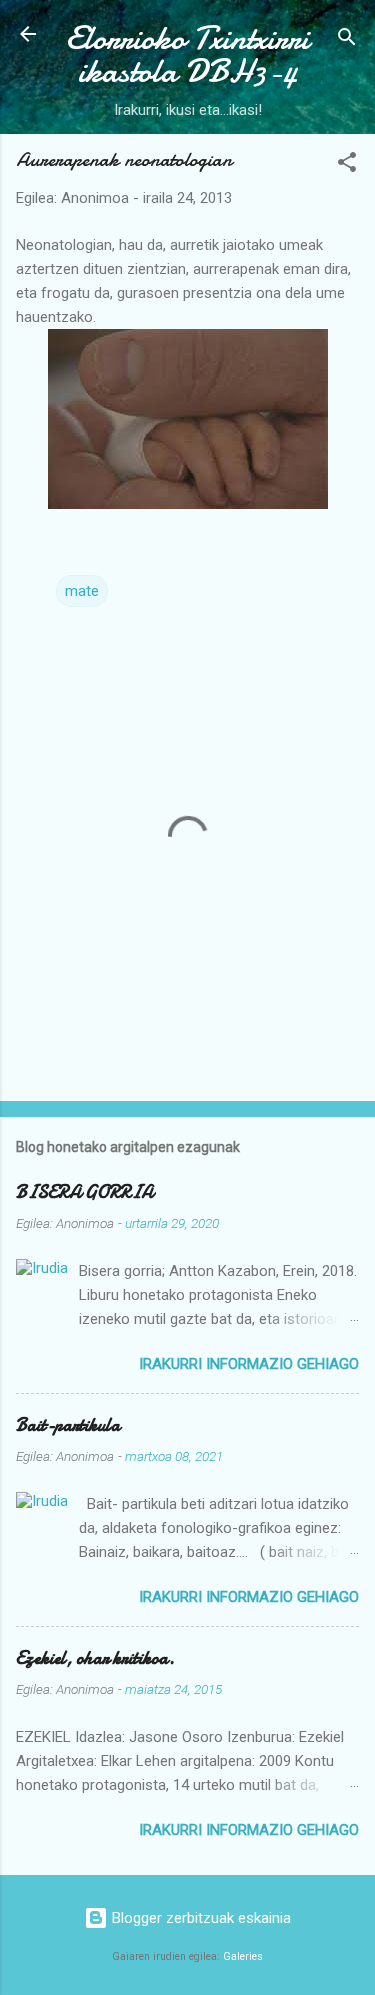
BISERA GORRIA (84, 1192)
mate (82, 591)
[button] (347, 165)
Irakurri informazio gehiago (249, 1364)
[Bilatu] (347, 40)
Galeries (243, 1956)
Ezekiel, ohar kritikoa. (95, 1658)
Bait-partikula (68, 1425)
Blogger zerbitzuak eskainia (199, 1918)
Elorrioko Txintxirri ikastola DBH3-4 (187, 55)
